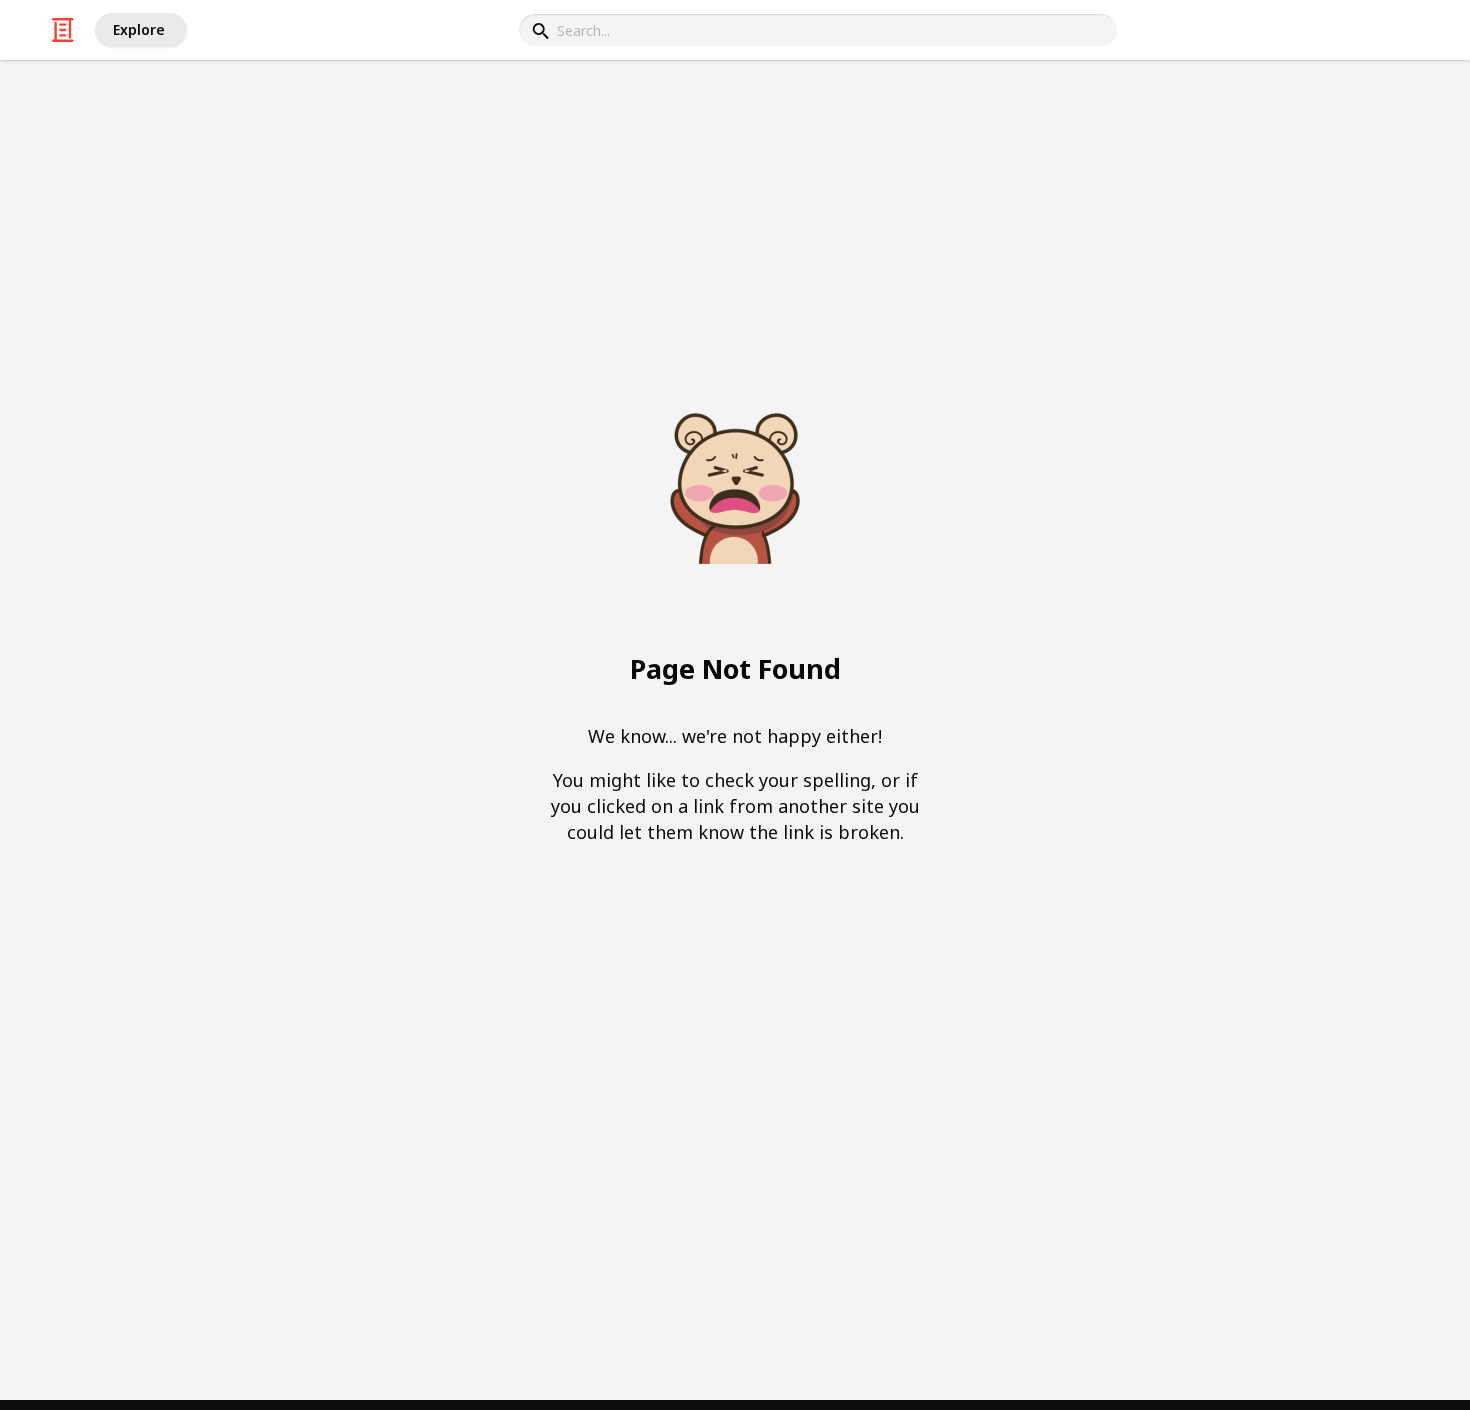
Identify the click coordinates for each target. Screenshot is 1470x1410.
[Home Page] (63, 30)
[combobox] (818, 30)
